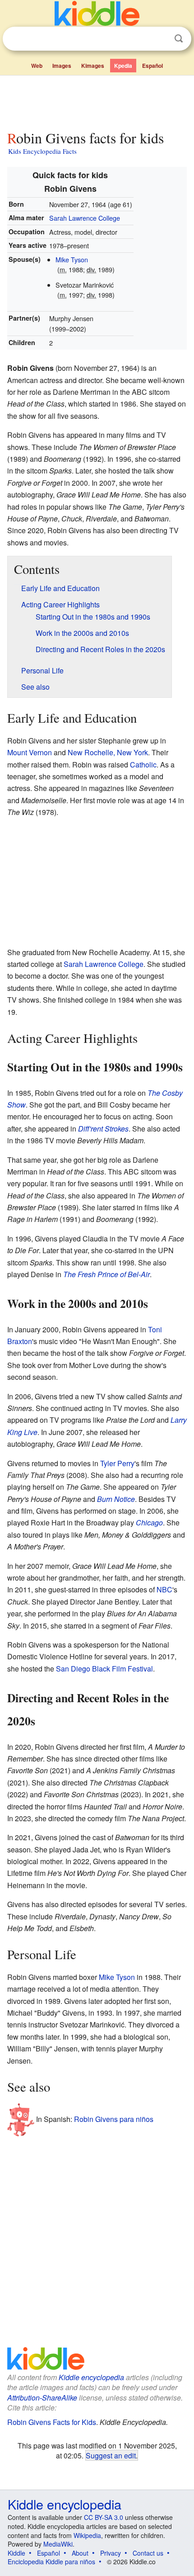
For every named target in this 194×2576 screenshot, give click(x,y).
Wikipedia (87, 2535)
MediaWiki (58, 2544)
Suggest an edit (111, 2455)
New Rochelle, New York (108, 752)
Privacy (111, 2553)
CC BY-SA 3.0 (104, 2517)
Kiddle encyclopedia (91, 2377)
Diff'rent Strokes (103, 1129)
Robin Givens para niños (114, 2119)
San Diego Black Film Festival (104, 1669)
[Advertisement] (97, 101)
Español (152, 66)
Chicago (149, 1522)
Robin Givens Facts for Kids (52, 2422)
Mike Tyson (72, 259)
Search (179, 39)
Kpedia (123, 66)
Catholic (143, 765)
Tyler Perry (117, 1463)
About (80, 2553)
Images (62, 66)
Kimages (93, 66)
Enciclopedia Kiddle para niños (51, 2562)
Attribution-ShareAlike (42, 2398)
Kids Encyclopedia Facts (42, 151)
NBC (164, 1589)
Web (37, 66)
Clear (160, 39)
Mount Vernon (30, 752)
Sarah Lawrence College (85, 218)
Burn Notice (116, 1499)
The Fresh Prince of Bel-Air (106, 1274)
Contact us (148, 2553)
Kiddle (16, 2553)
